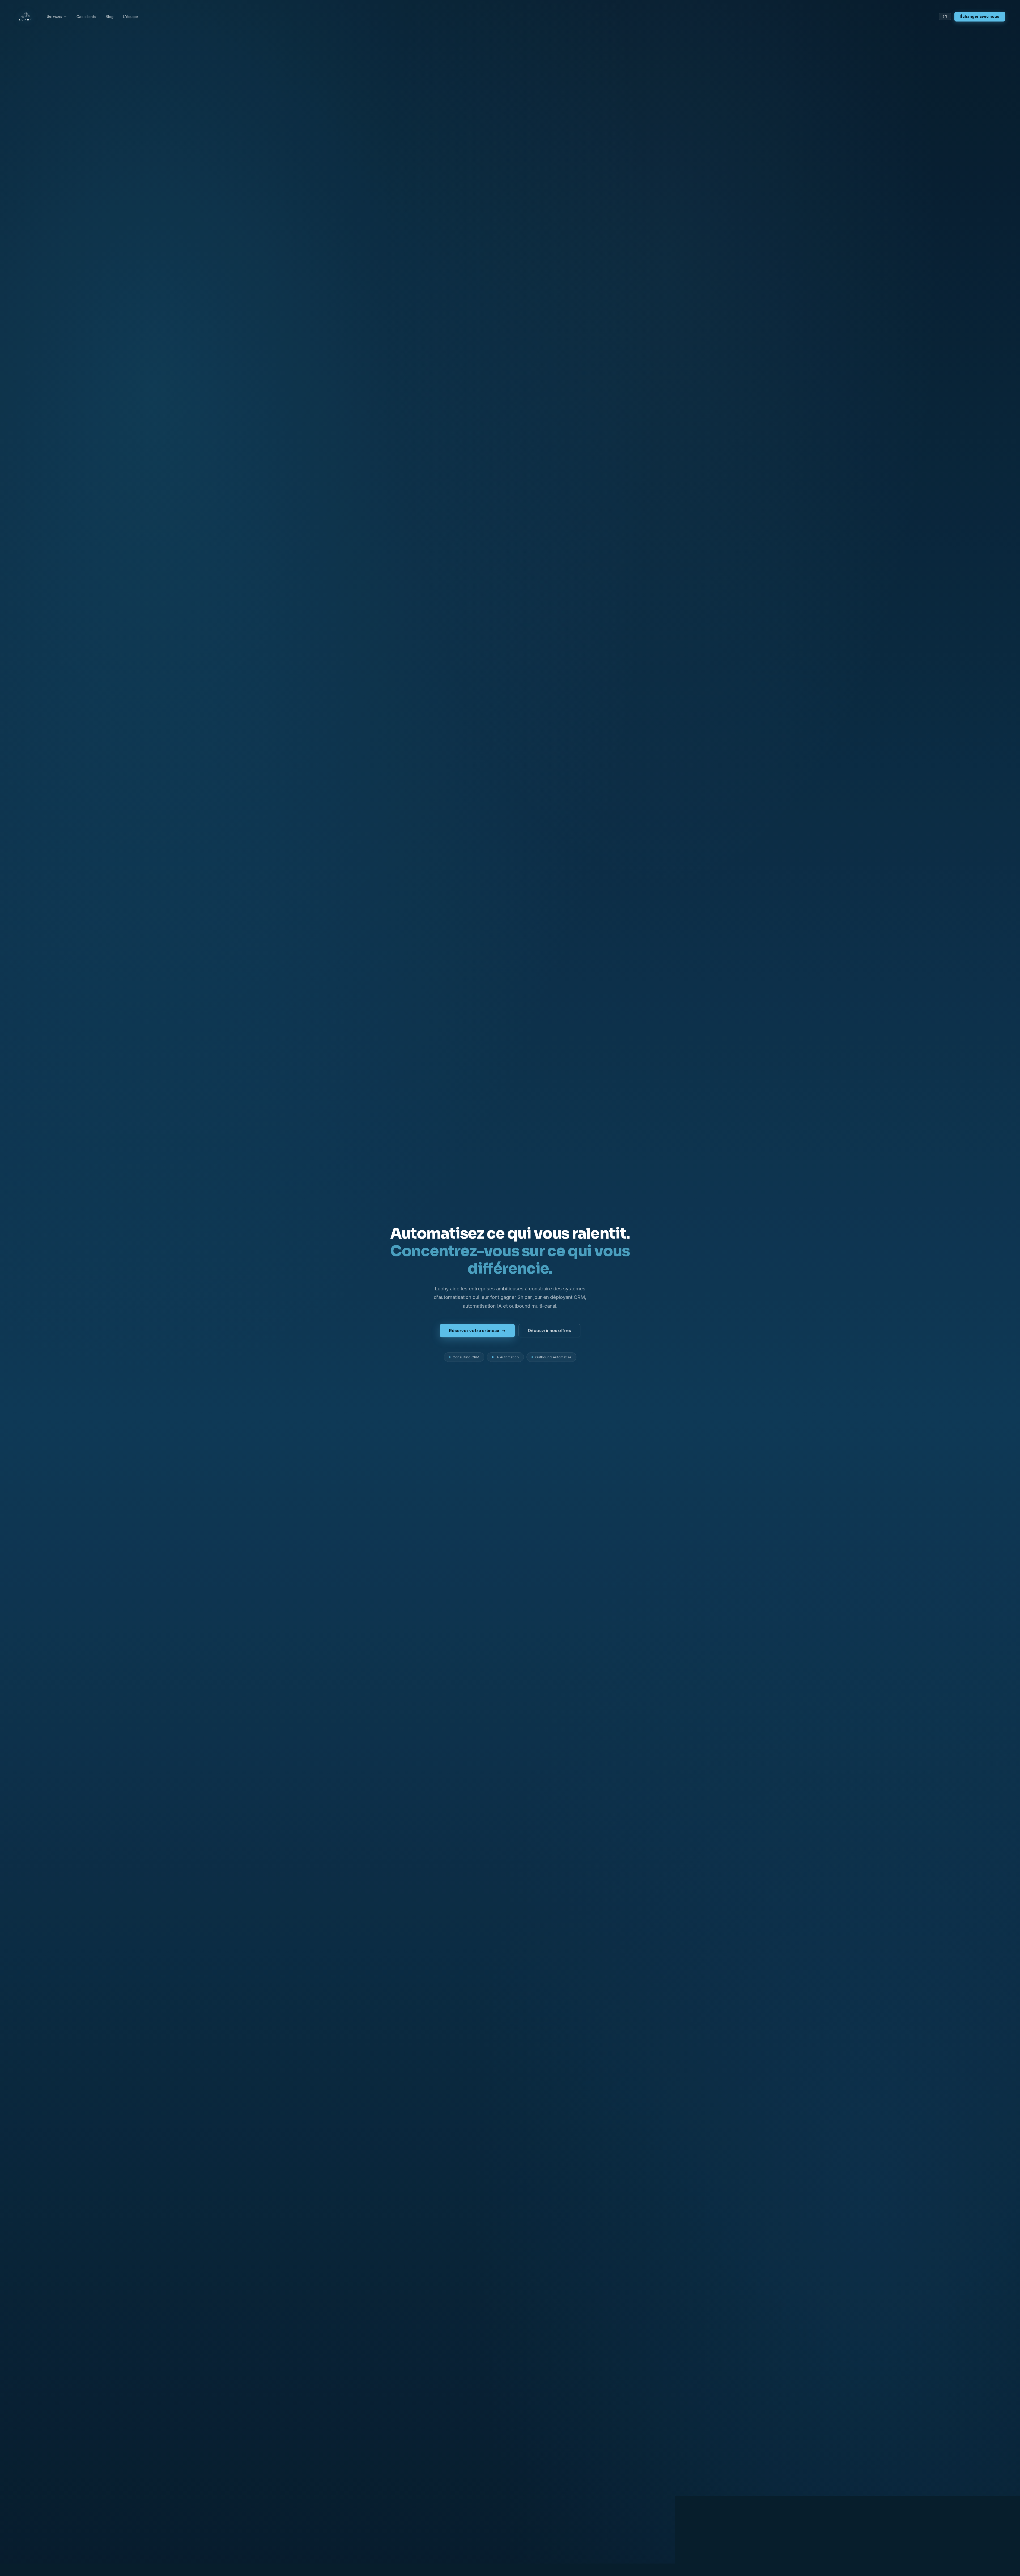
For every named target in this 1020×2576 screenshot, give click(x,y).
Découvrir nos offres (549, 1331)
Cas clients (86, 17)
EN (945, 16)
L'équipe (130, 17)
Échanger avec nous (980, 17)
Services (54, 16)
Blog (110, 17)
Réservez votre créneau (474, 1331)
